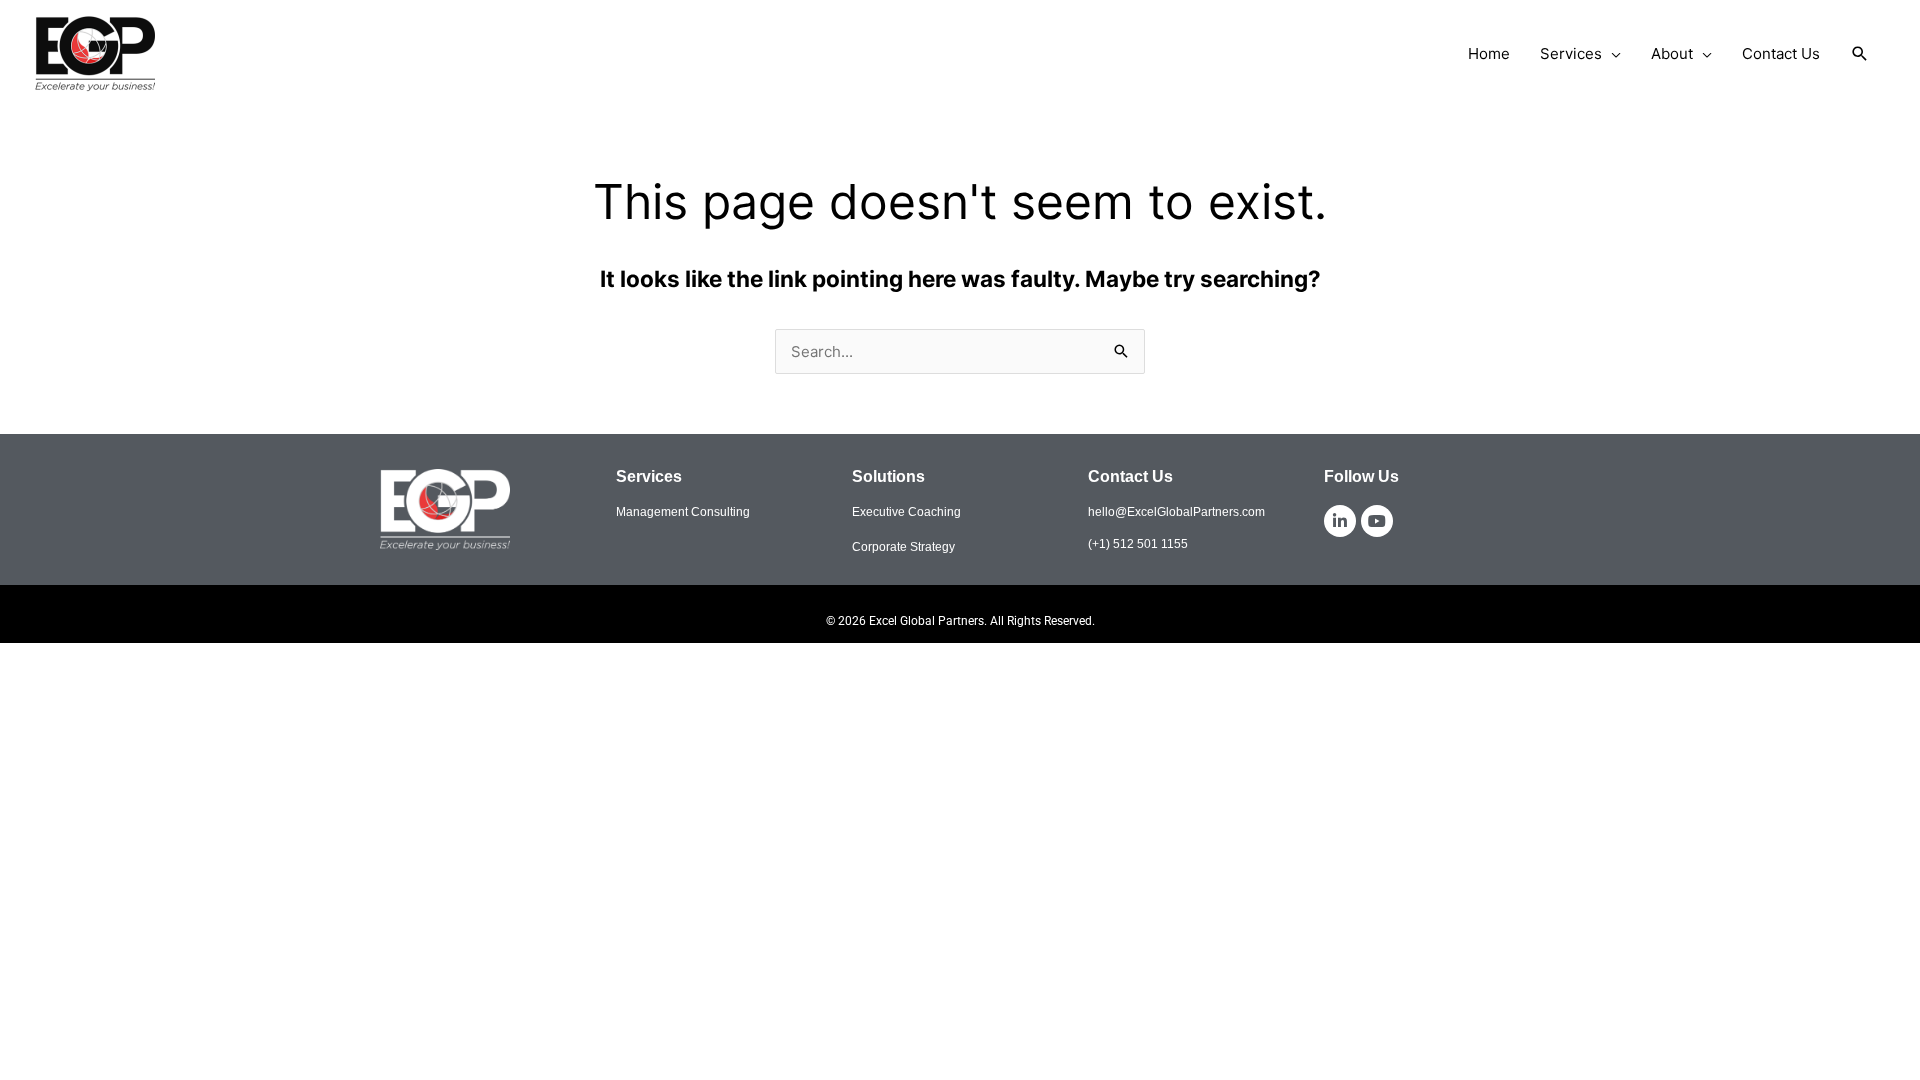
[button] (1860, 54)
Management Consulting (683, 512)
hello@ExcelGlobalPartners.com (1176, 512)
